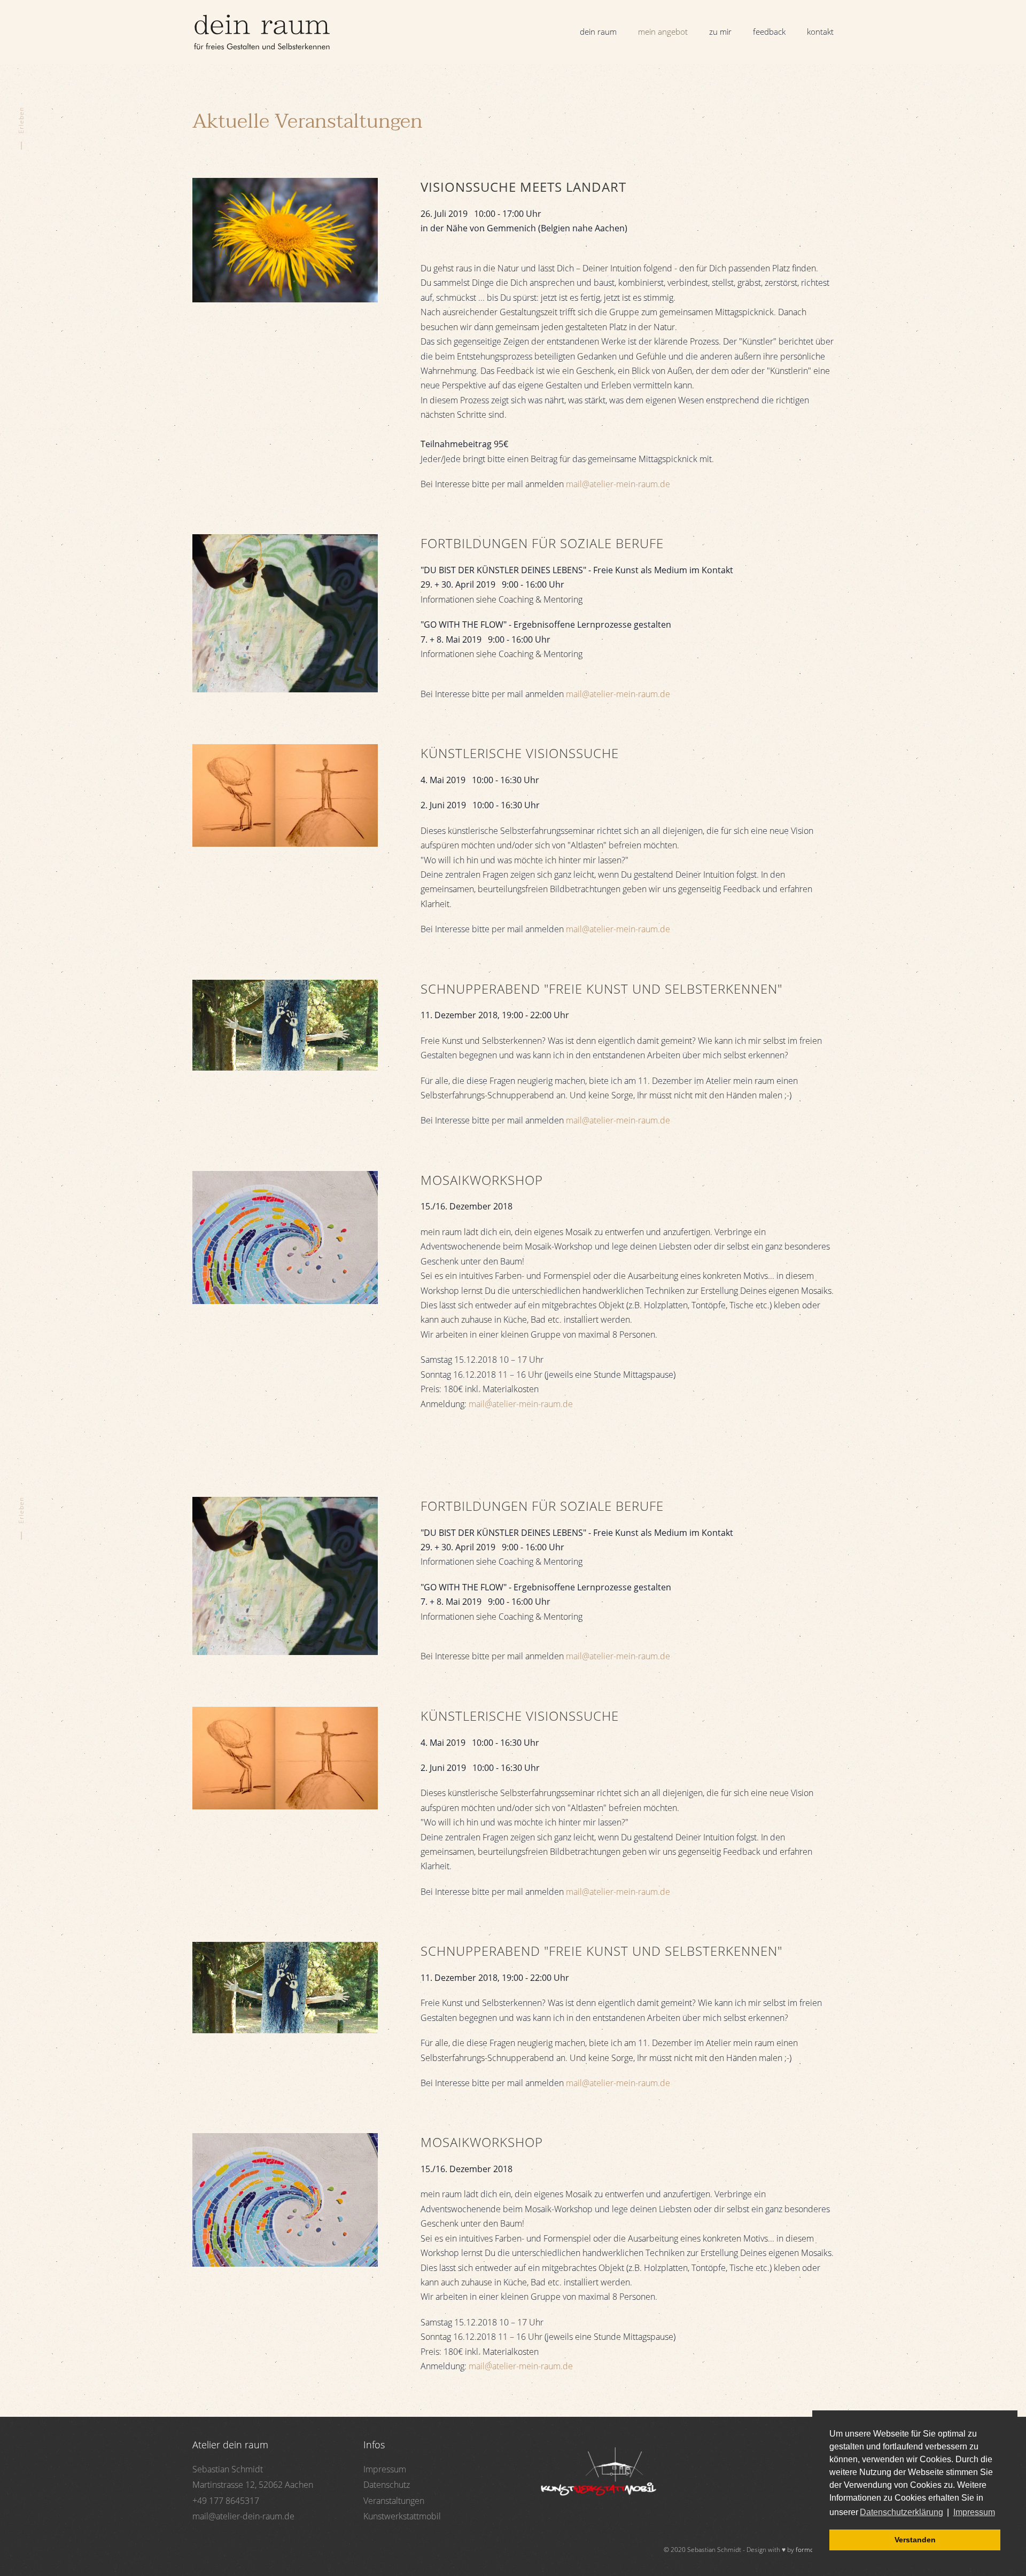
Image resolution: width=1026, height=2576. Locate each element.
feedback (769, 32)
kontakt (820, 32)
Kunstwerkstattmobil (402, 2516)
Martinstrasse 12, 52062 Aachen (253, 2485)
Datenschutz (387, 2485)
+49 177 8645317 (226, 2501)
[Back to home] (262, 32)
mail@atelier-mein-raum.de (618, 484)
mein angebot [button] (663, 32)
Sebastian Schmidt (228, 2469)
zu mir (720, 32)
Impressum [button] (974, 2512)
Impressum (385, 2469)
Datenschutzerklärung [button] (901, 2512)
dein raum (598, 32)
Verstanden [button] (915, 2540)
